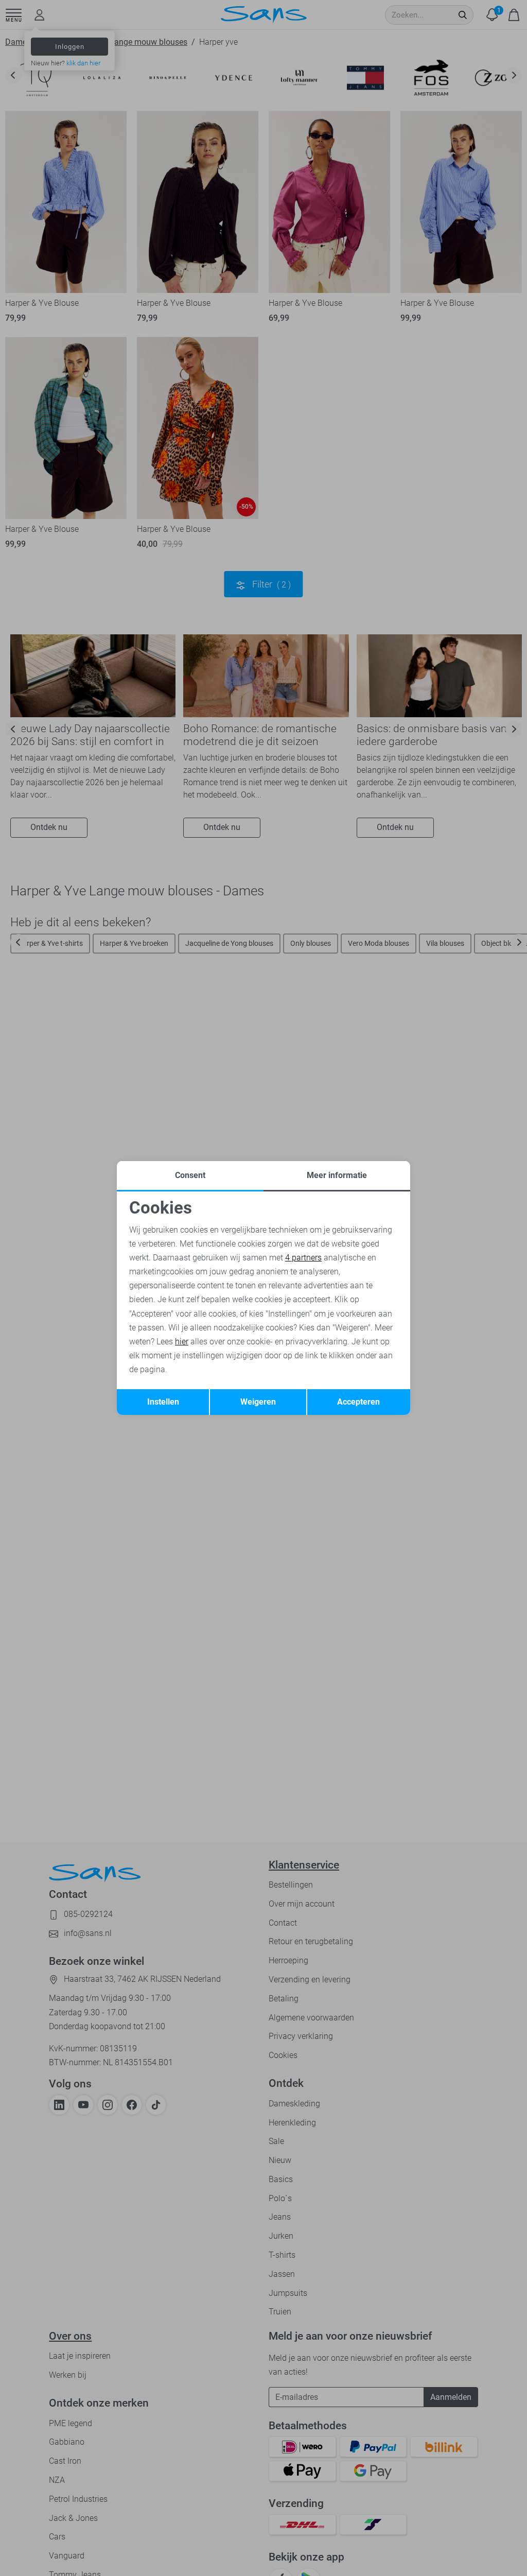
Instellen (163, 1402)
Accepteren (358, 1402)
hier (182, 1342)
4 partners (303, 1258)
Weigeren (258, 1402)
